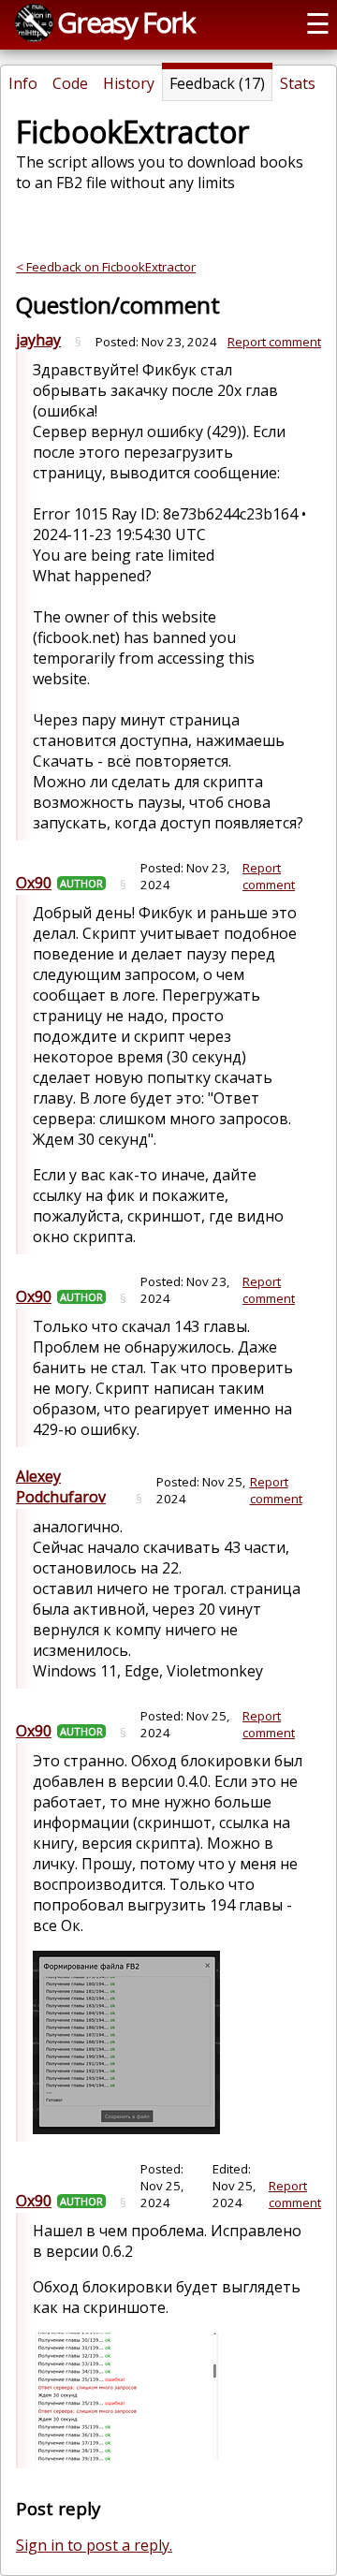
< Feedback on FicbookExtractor (106, 267)
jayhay (38, 340)
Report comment (274, 342)
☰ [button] (318, 23)
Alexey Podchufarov (61, 1486)
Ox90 (34, 883)
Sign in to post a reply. (94, 2545)
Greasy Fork (125, 22)
